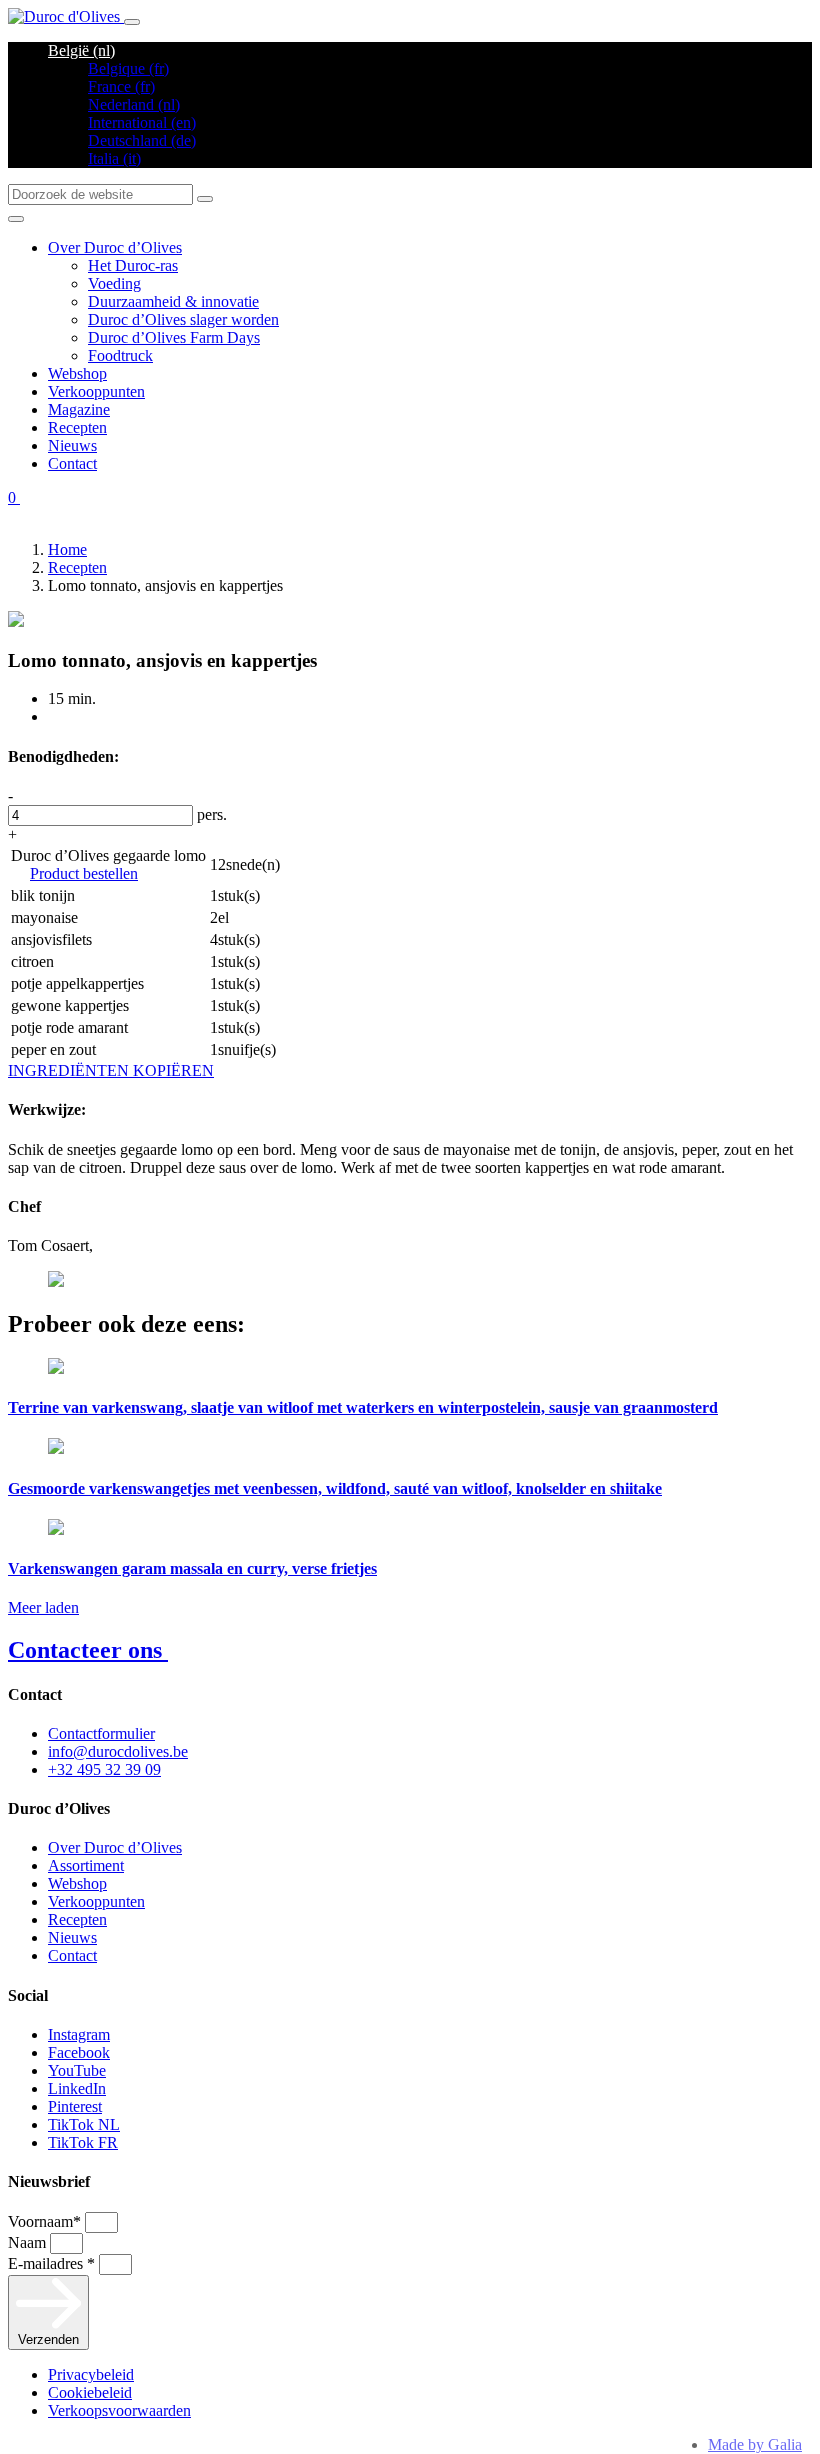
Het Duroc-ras (133, 265)
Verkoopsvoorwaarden (119, 2410)
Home (67, 549)
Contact (72, 463)
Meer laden (43, 1607)
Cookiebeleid (90, 2392)
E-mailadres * (53, 2263)
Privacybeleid (91, 2374)
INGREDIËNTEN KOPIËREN (111, 1070)
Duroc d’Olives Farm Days (174, 337)
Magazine (79, 409)
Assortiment (86, 1865)
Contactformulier (101, 1733)
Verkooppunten (96, 391)
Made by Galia (755, 2444)
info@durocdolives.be (118, 1751)
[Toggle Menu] (16, 219)
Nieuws (72, 445)
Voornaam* (46, 2221)
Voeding (114, 283)
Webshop (77, 373)
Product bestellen (84, 873)
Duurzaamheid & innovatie (173, 301)
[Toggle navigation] (132, 22)
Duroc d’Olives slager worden (183, 319)
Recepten (77, 427)
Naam (29, 2242)
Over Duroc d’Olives (115, 247)
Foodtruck (120, 355)
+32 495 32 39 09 (104, 1769)
